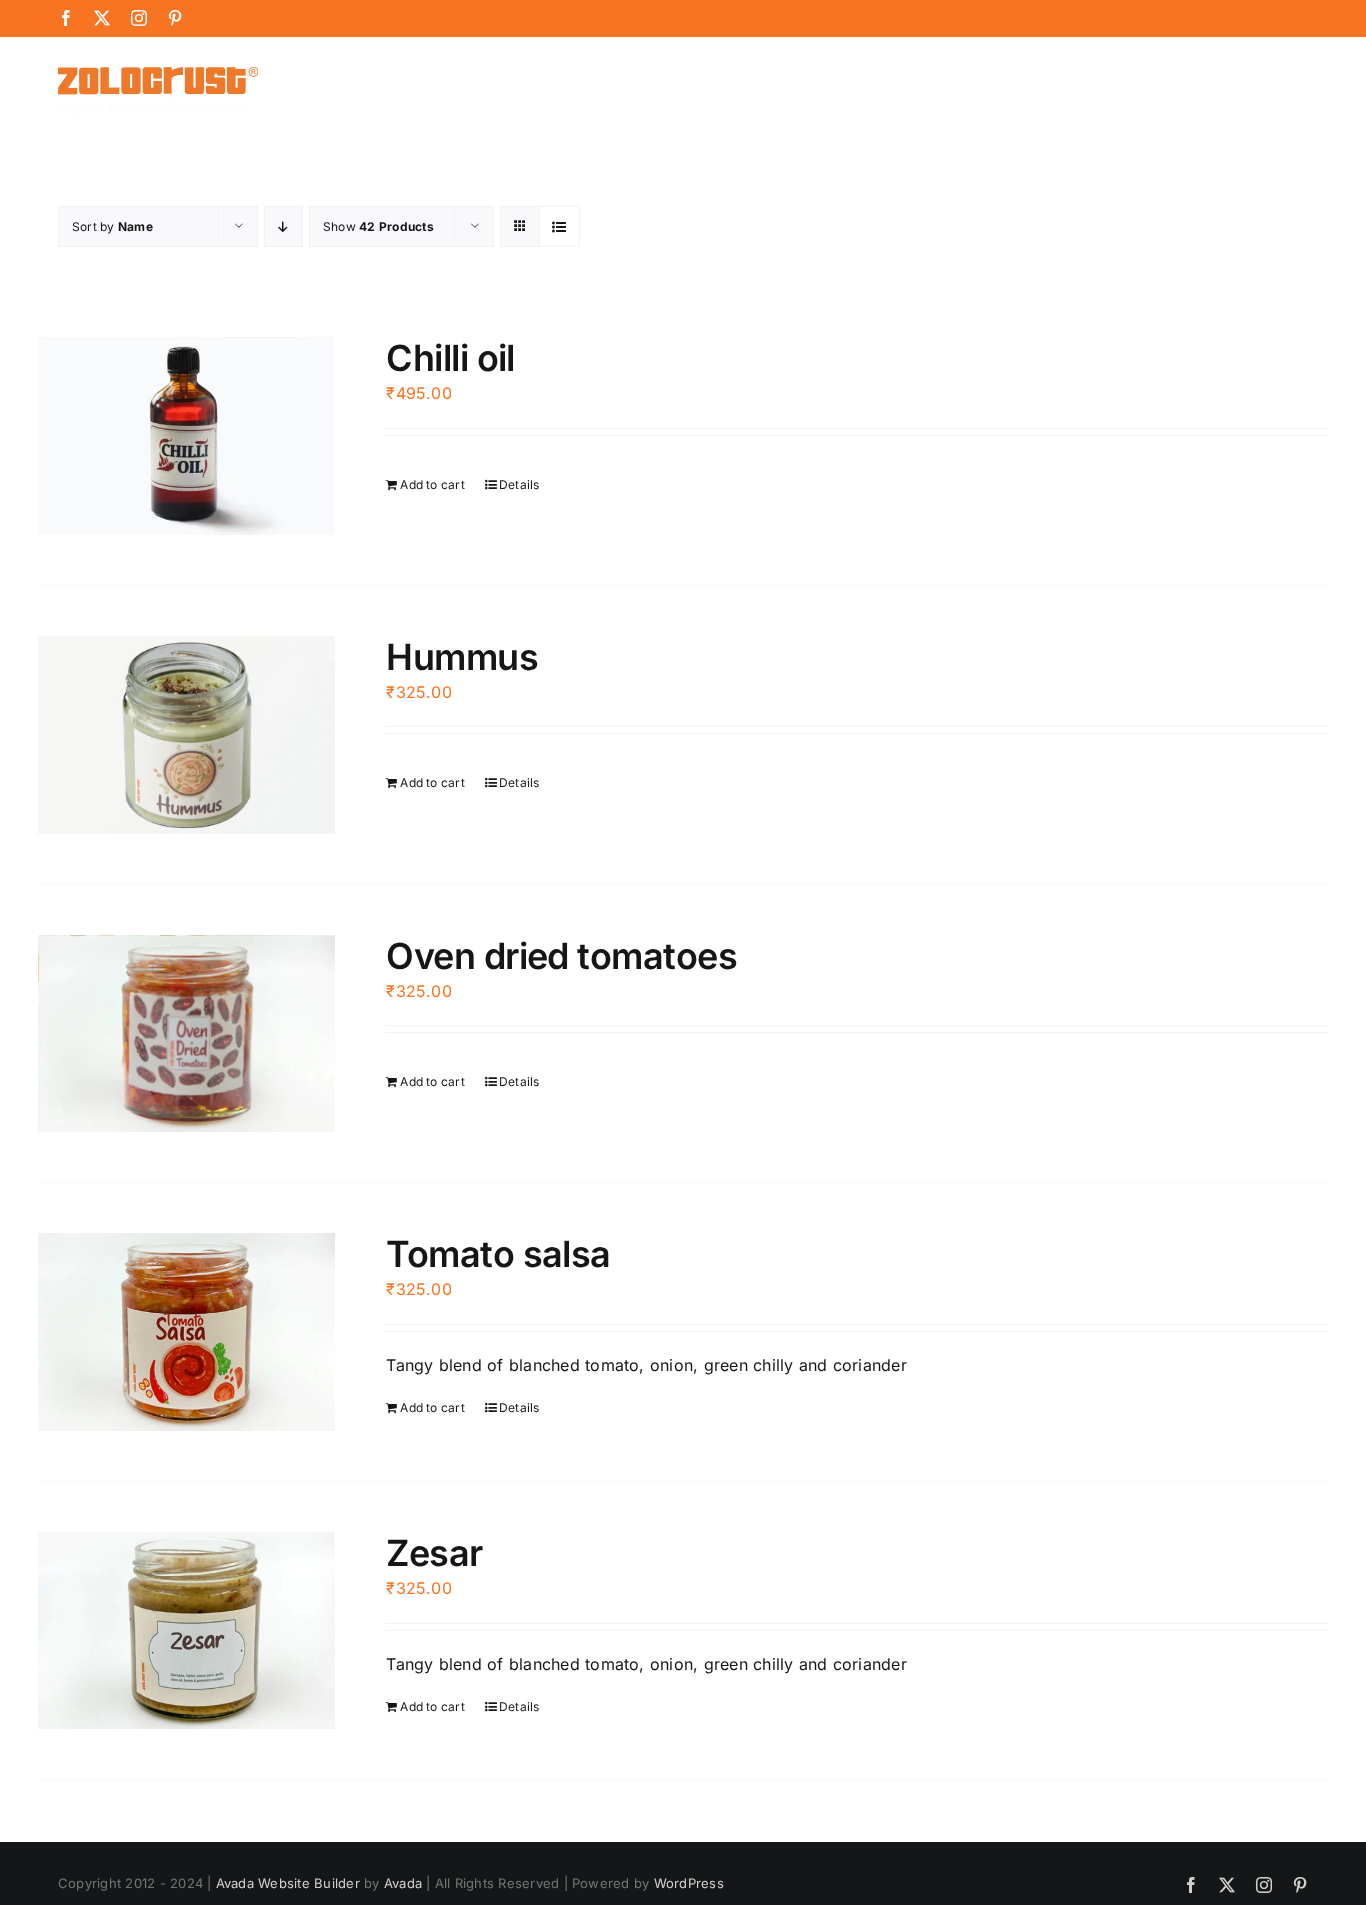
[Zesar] (186, 1631)
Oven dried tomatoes (561, 956)
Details (519, 484)
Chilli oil (450, 358)
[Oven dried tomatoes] (186, 1034)
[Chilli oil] (186, 436)
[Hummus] (186, 735)
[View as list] (559, 226)
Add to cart (432, 484)
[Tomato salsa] (186, 1332)
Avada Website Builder (288, 1883)
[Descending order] (283, 226)
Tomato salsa (498, 1254)
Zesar (434, 1553)
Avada (403, 1883)
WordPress (689, 1883)
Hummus (462, 657)
